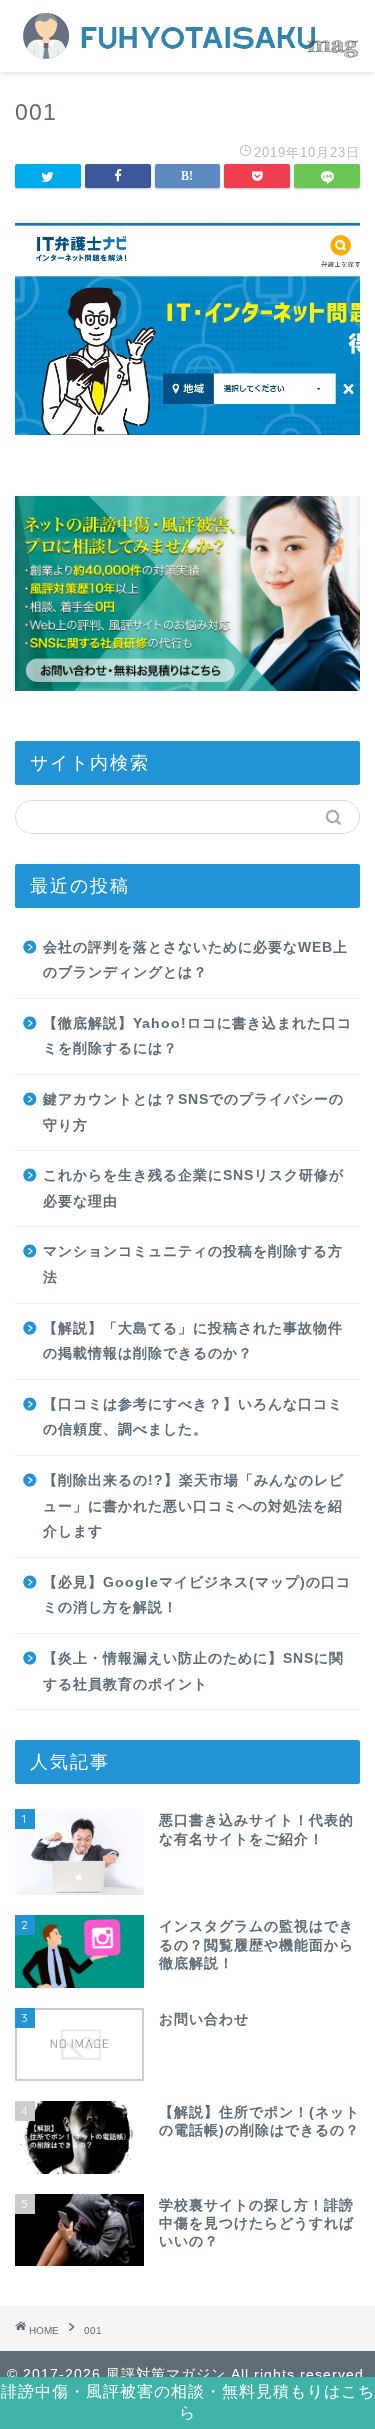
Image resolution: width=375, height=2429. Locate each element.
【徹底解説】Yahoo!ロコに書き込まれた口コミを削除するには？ (197, 1036)
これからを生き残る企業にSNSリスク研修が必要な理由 (193, 1188)
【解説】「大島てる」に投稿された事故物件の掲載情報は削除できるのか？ (193, 1341)
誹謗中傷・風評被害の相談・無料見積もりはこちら (188, 2402)
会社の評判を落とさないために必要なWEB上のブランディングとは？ (195, 960)
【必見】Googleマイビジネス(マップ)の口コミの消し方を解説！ (197, 1595)
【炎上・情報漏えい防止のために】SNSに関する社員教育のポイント (193, 1671)
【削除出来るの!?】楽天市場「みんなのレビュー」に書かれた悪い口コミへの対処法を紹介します (193, 1506)
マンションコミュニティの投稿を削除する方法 (193, 1264)
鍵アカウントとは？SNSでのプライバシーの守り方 (193, 1112)
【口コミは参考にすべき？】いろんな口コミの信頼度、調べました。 (193, 1417)
